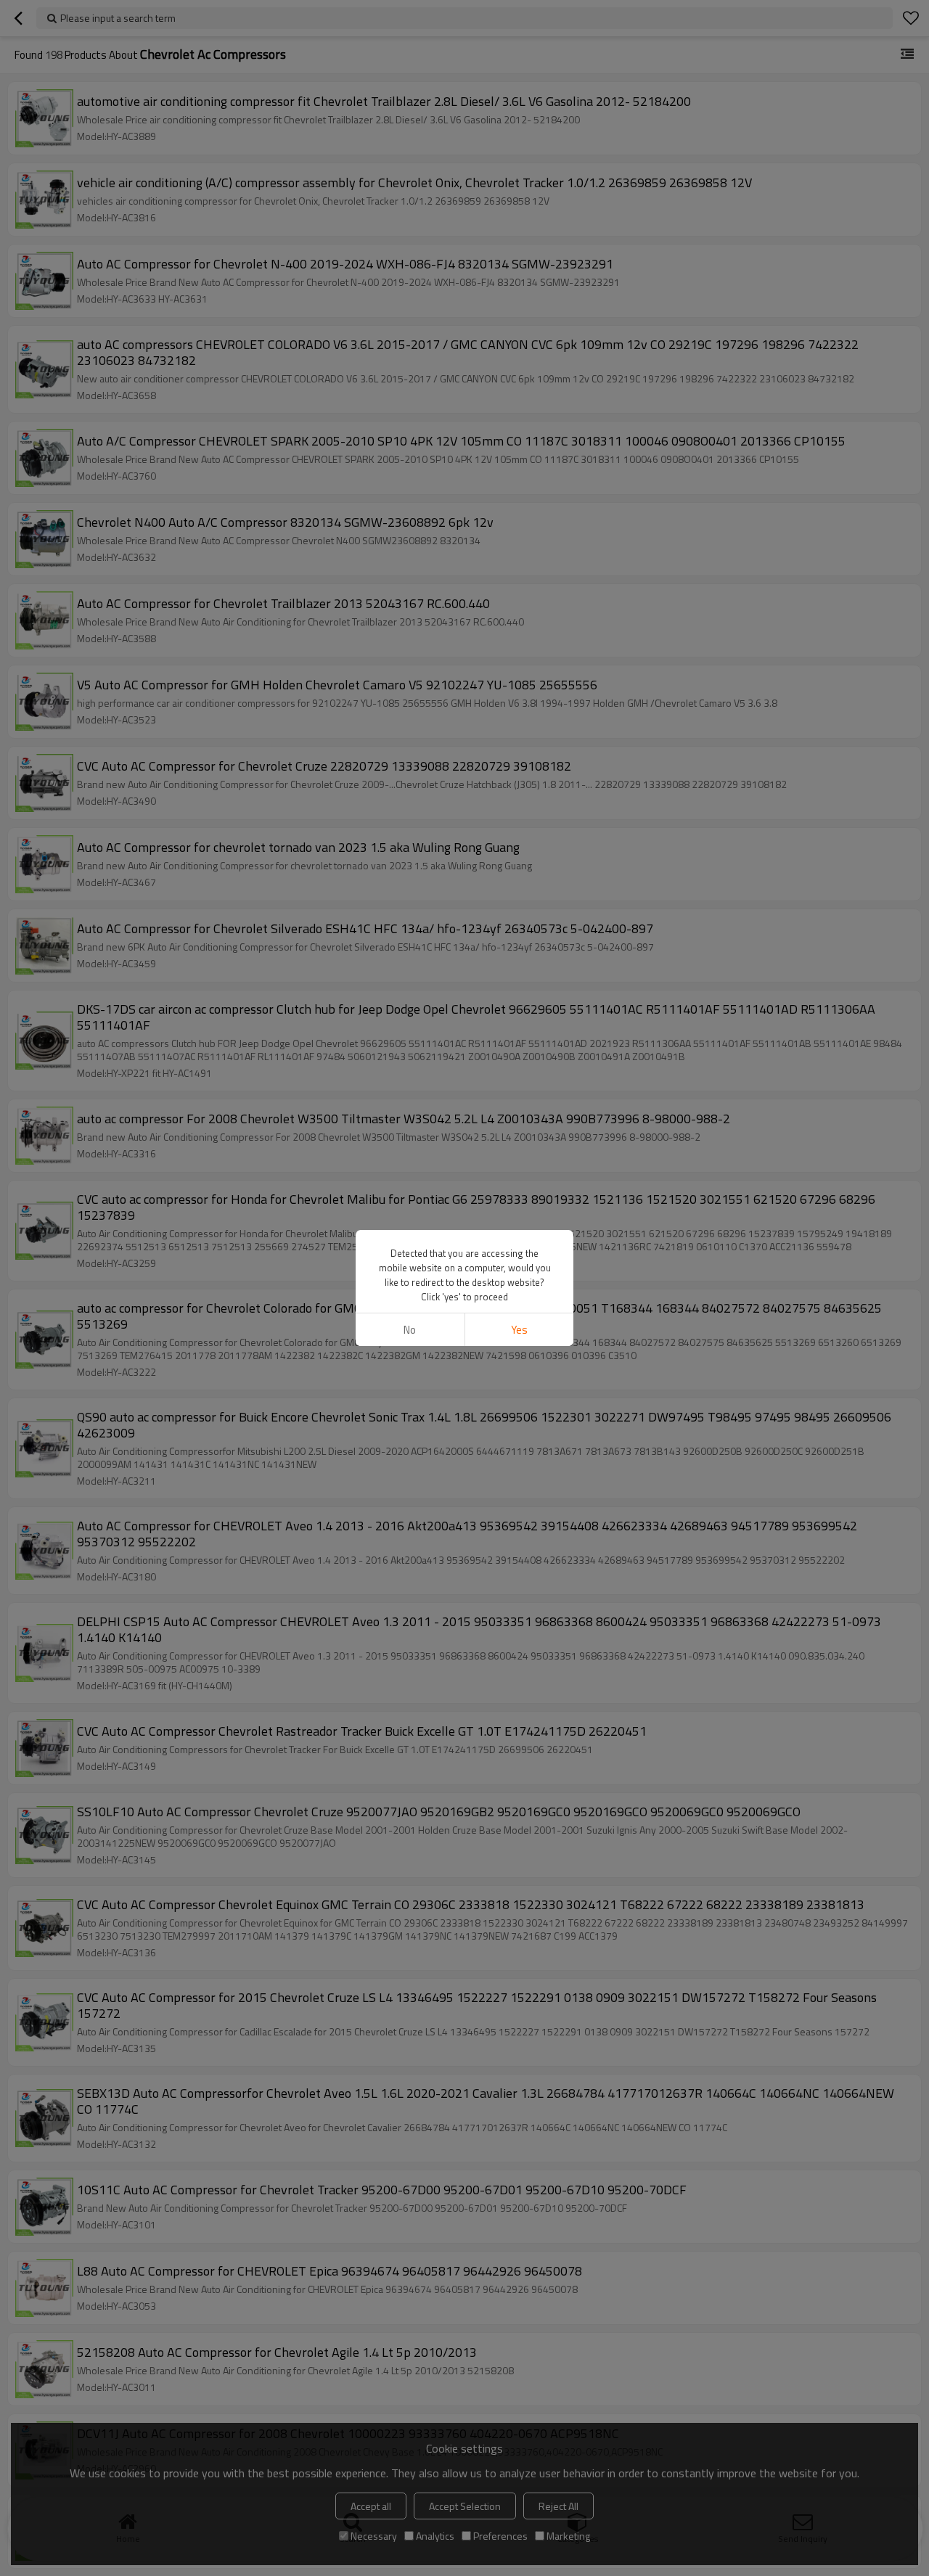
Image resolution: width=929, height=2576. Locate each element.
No (410, 1330)
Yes (519, 1330)
